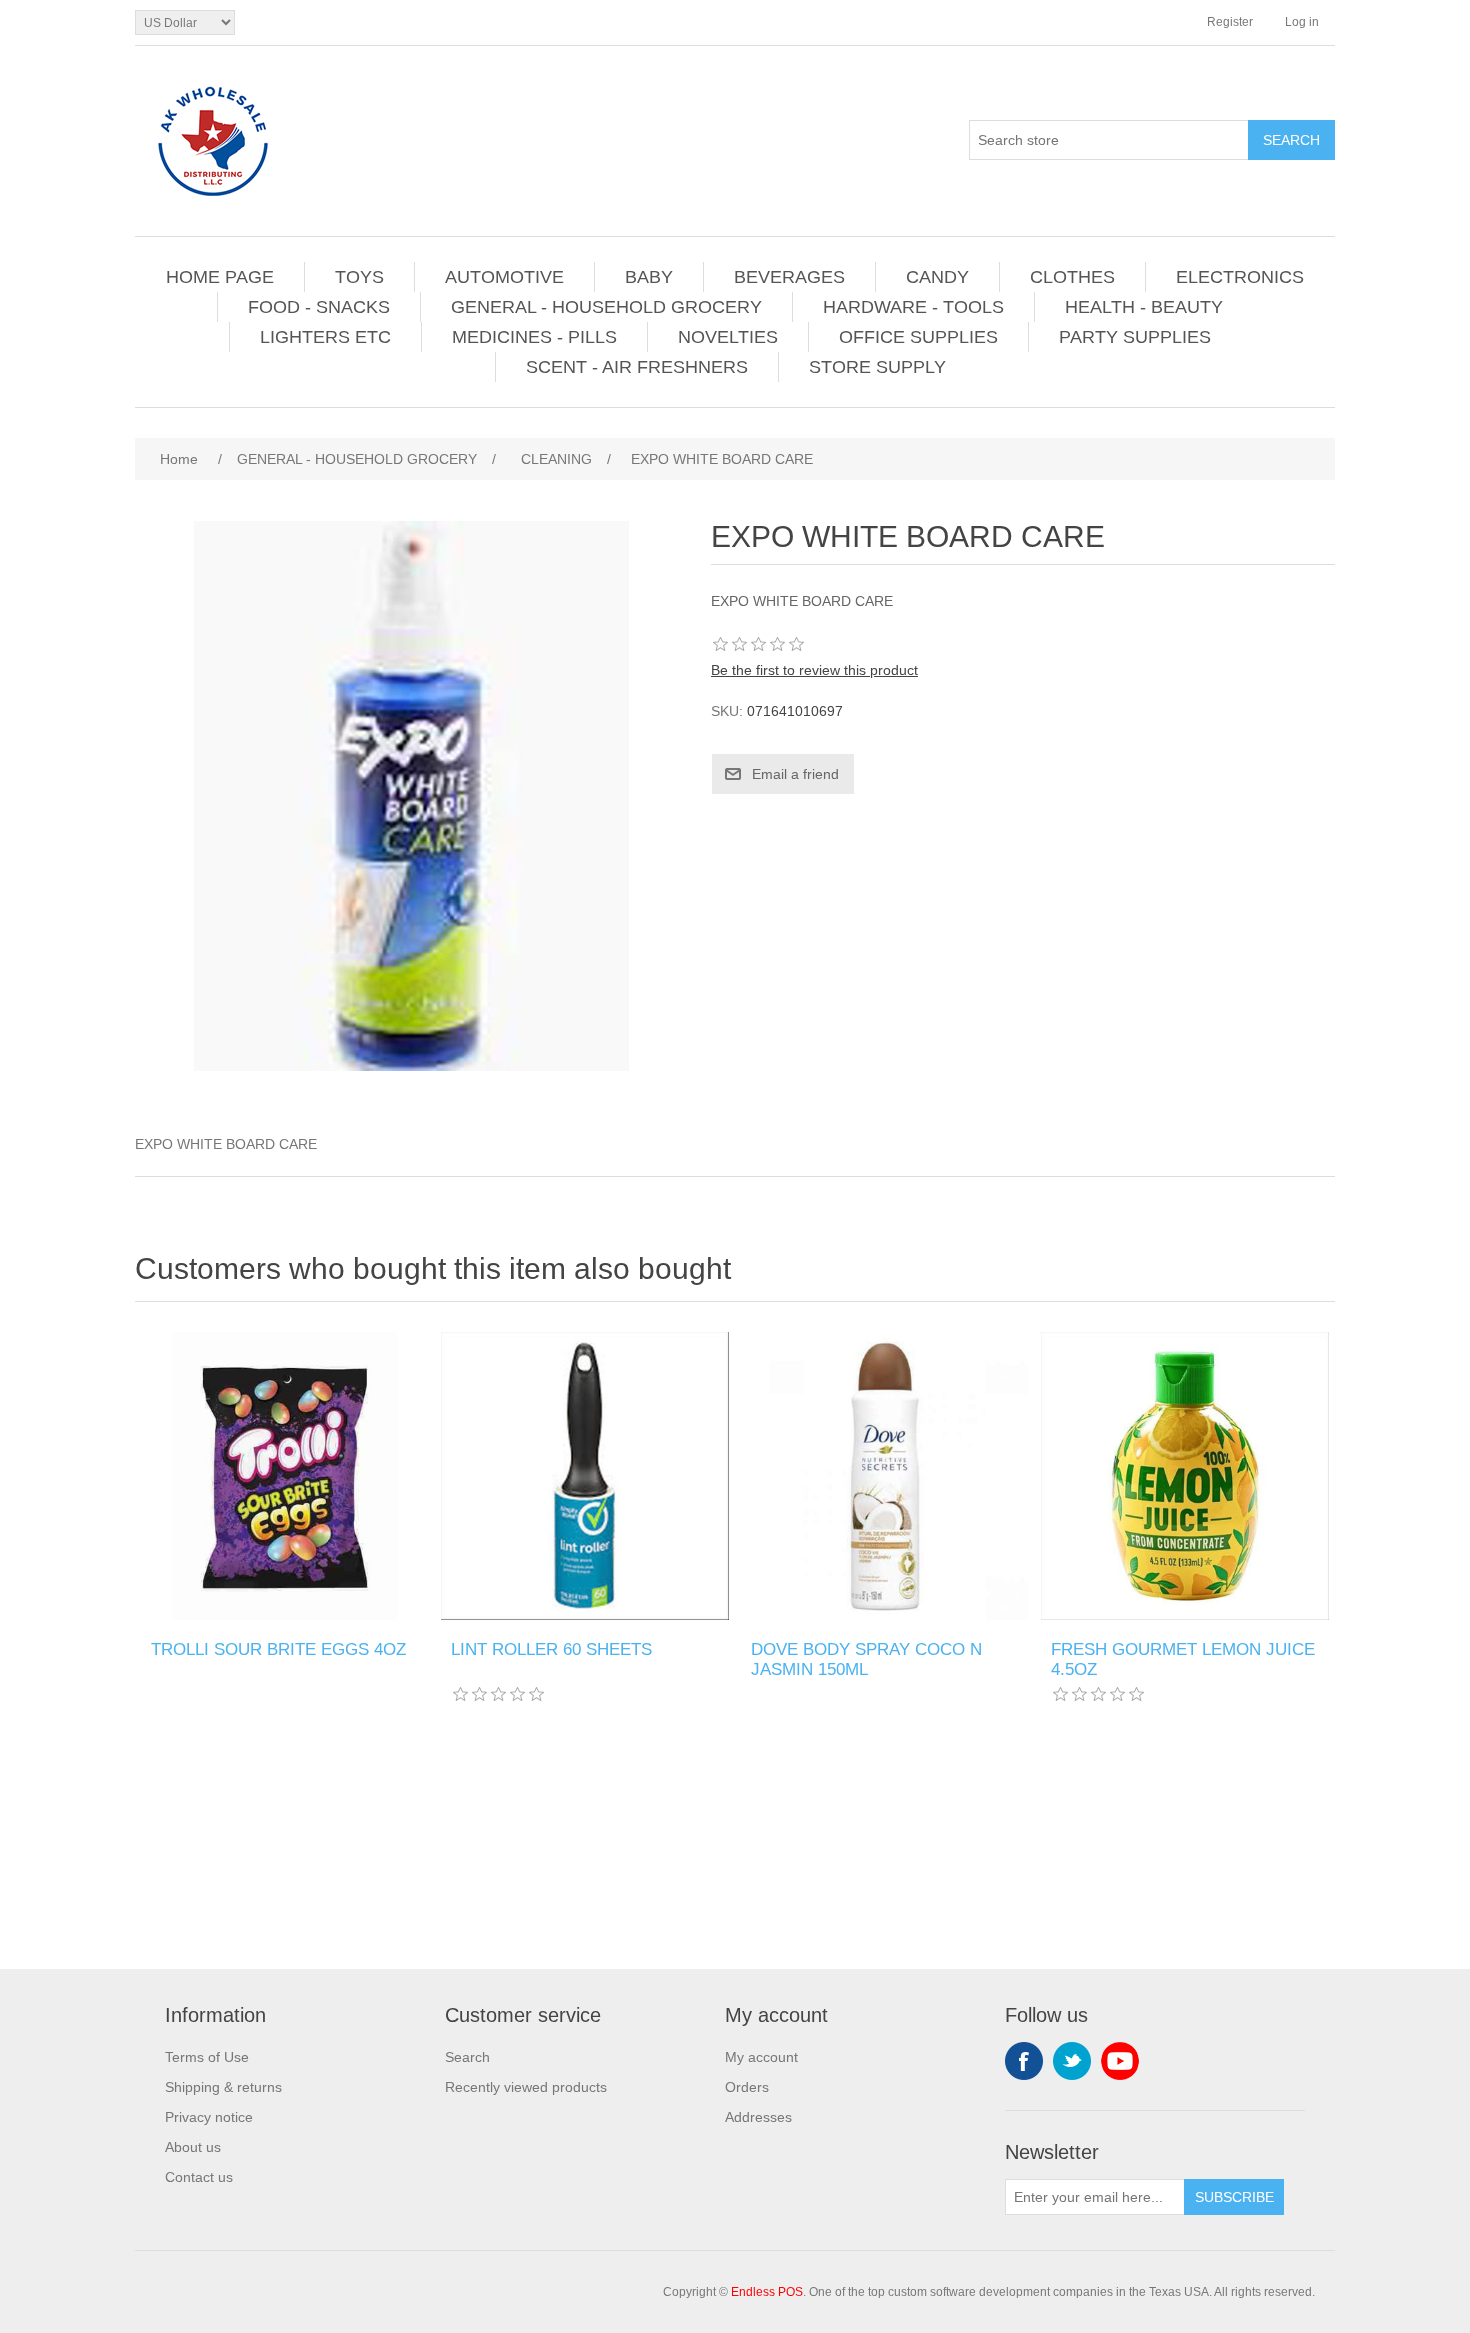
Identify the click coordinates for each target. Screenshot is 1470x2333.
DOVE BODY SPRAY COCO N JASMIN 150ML (866, 1659)
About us (193, 2147)
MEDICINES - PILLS (534, 337)
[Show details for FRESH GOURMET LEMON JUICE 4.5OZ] (1185, 1476)
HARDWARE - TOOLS (913, 307)
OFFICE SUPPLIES (918, 337)
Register (1230, 22)
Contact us (199, 2177)
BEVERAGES (789, 277)
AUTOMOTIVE (504, 277)
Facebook (1024, 2061)
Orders (747, 2087)
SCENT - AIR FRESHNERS (637, 367)
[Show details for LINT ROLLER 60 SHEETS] (585, 1476)
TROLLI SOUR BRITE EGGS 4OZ (278, 1649)
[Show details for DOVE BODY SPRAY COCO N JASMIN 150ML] (885, 1476)
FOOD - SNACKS (319, 307)
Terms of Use (207, 2057)
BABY (649, 277)
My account (761, 2057)
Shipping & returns (223, 2087)
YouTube (1120, 2061)
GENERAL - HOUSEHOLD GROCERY (606, 307)
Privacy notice (209, 2117)
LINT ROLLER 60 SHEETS (551, 1649)
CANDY (937, 277)
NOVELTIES (728, 337)
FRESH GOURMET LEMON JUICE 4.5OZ (1183, 1659)
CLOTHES (1072, 277)
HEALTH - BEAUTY (1144, 307)
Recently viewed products (526, 2087)
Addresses (758, 2117)
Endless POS (767, 2292)
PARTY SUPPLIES (1135, 337)
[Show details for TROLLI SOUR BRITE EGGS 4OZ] (285, 1476)
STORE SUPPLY (877, 367)
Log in (1302, 22)
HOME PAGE (220, 277)
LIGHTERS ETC (325, 337)
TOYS (359, 277)
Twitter (1072, 2061)
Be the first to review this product (814, 670)
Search (467, 2057)
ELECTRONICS (1240, 277)
